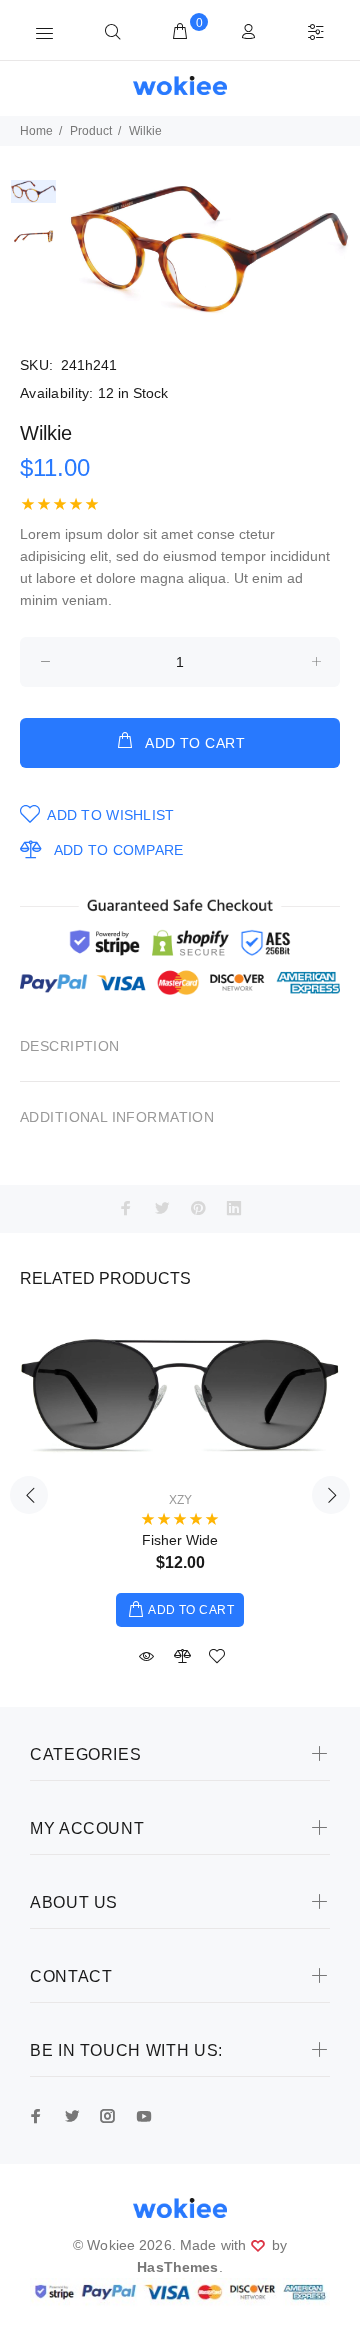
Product (91, 131)
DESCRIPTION (70, 1046)
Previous (29, 1495)
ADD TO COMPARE (118, 850)
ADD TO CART (195, 743)
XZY (180, 1500)
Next (331, 1495)
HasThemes (177, 2267)
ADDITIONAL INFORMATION (117, 1117)
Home (36, 131)
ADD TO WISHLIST (110, 815)
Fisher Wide (180, 1540)
